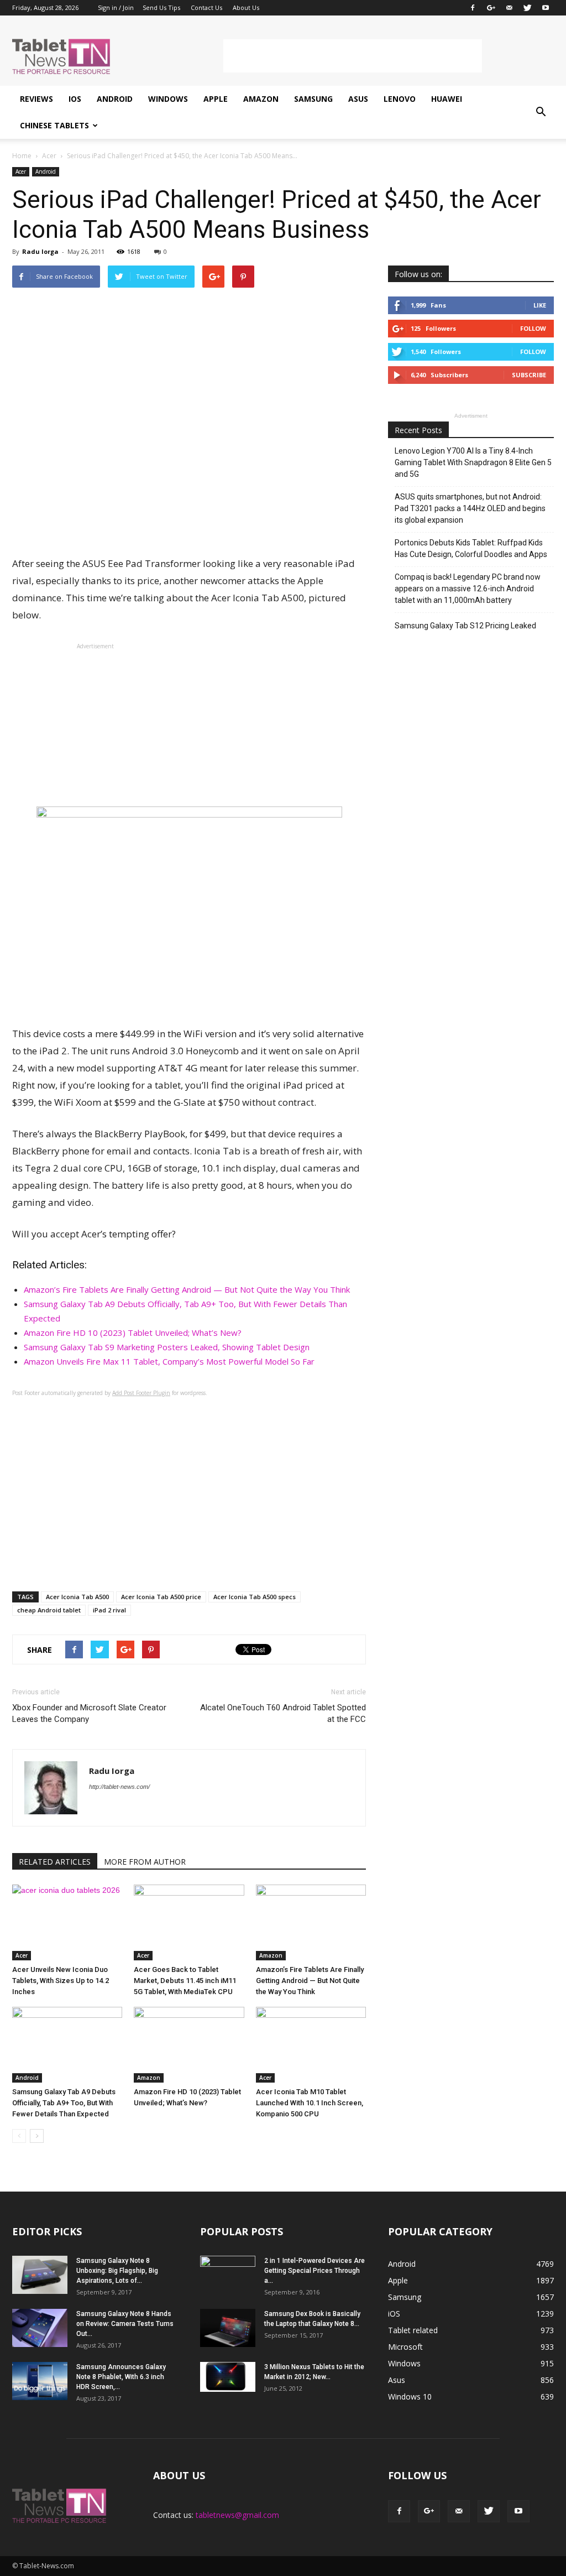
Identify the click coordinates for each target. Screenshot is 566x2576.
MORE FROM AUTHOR (145, 1862)
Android (115, 99)
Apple (216, 99)
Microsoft (405, 2347)
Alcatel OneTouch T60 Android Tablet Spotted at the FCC (283, 1713)
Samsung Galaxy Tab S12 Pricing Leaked (465, 626)
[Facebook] (473, 8)
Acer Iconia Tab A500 (77, 1597)
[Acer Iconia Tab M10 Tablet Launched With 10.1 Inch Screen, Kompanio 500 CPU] (311, 2045)
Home (22, 156)
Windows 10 (410, 2397)
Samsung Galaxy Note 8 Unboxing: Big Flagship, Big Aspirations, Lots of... (117, 2271)
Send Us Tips (161, 7)
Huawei (447, 99)
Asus (358, 99)
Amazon (261, 99)
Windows (168, 99)
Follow (533, 328)
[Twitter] (527, 8)
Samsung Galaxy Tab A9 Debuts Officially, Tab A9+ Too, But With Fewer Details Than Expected (64, 2103)
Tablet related (413, 2330)
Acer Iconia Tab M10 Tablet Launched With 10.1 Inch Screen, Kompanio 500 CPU (310, 2103)
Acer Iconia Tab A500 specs (255, 1597)
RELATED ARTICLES (55, 1862)
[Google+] (491, 8)
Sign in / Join (116, 7)
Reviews (36, 99)
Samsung (313, 99)
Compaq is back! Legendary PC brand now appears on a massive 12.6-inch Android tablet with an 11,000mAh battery (468, 589)
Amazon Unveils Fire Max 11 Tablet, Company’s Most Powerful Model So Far (169, 1361)
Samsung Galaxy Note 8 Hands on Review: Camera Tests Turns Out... (125, 2324)
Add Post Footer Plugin (141, 1393)
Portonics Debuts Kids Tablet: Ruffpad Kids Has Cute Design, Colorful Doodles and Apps (471, 548)
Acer (21, 171)
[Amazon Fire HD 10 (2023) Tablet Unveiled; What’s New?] (189, 2045)
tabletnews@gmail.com (237, 2515)
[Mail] (509, 8)
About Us (246, 7)
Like (540, 305)
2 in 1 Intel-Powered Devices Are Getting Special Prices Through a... (315, 2271)
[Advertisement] (353, 56)
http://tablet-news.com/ (119, 1787)
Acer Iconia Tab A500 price (161, 1597)
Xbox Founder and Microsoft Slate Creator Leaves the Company (89, 1713)
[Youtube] (546, 8)
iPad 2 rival (109, 1610)
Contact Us (206, 7)
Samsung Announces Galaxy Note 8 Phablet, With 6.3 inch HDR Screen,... (121, 2377)
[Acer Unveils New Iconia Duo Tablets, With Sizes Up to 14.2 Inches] (67, 1922)
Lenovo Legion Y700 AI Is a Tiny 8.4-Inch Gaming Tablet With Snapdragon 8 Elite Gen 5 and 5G (473, 462)
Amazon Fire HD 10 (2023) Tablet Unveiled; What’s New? (133, 1333)
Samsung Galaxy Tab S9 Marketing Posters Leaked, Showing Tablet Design (167, 1347)
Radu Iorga (40, 251)
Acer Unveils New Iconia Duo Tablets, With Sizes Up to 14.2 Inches (61, 1981)
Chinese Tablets (54, 125)
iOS (75, 99)
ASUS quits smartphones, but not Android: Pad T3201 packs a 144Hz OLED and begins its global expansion (470, 508)
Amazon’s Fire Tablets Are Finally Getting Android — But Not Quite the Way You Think (187, 1289)
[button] (541, 112)
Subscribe (529, 375)
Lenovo (400, 99)
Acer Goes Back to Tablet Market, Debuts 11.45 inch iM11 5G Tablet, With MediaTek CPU (185, 1981)
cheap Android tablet (49, 1610)
